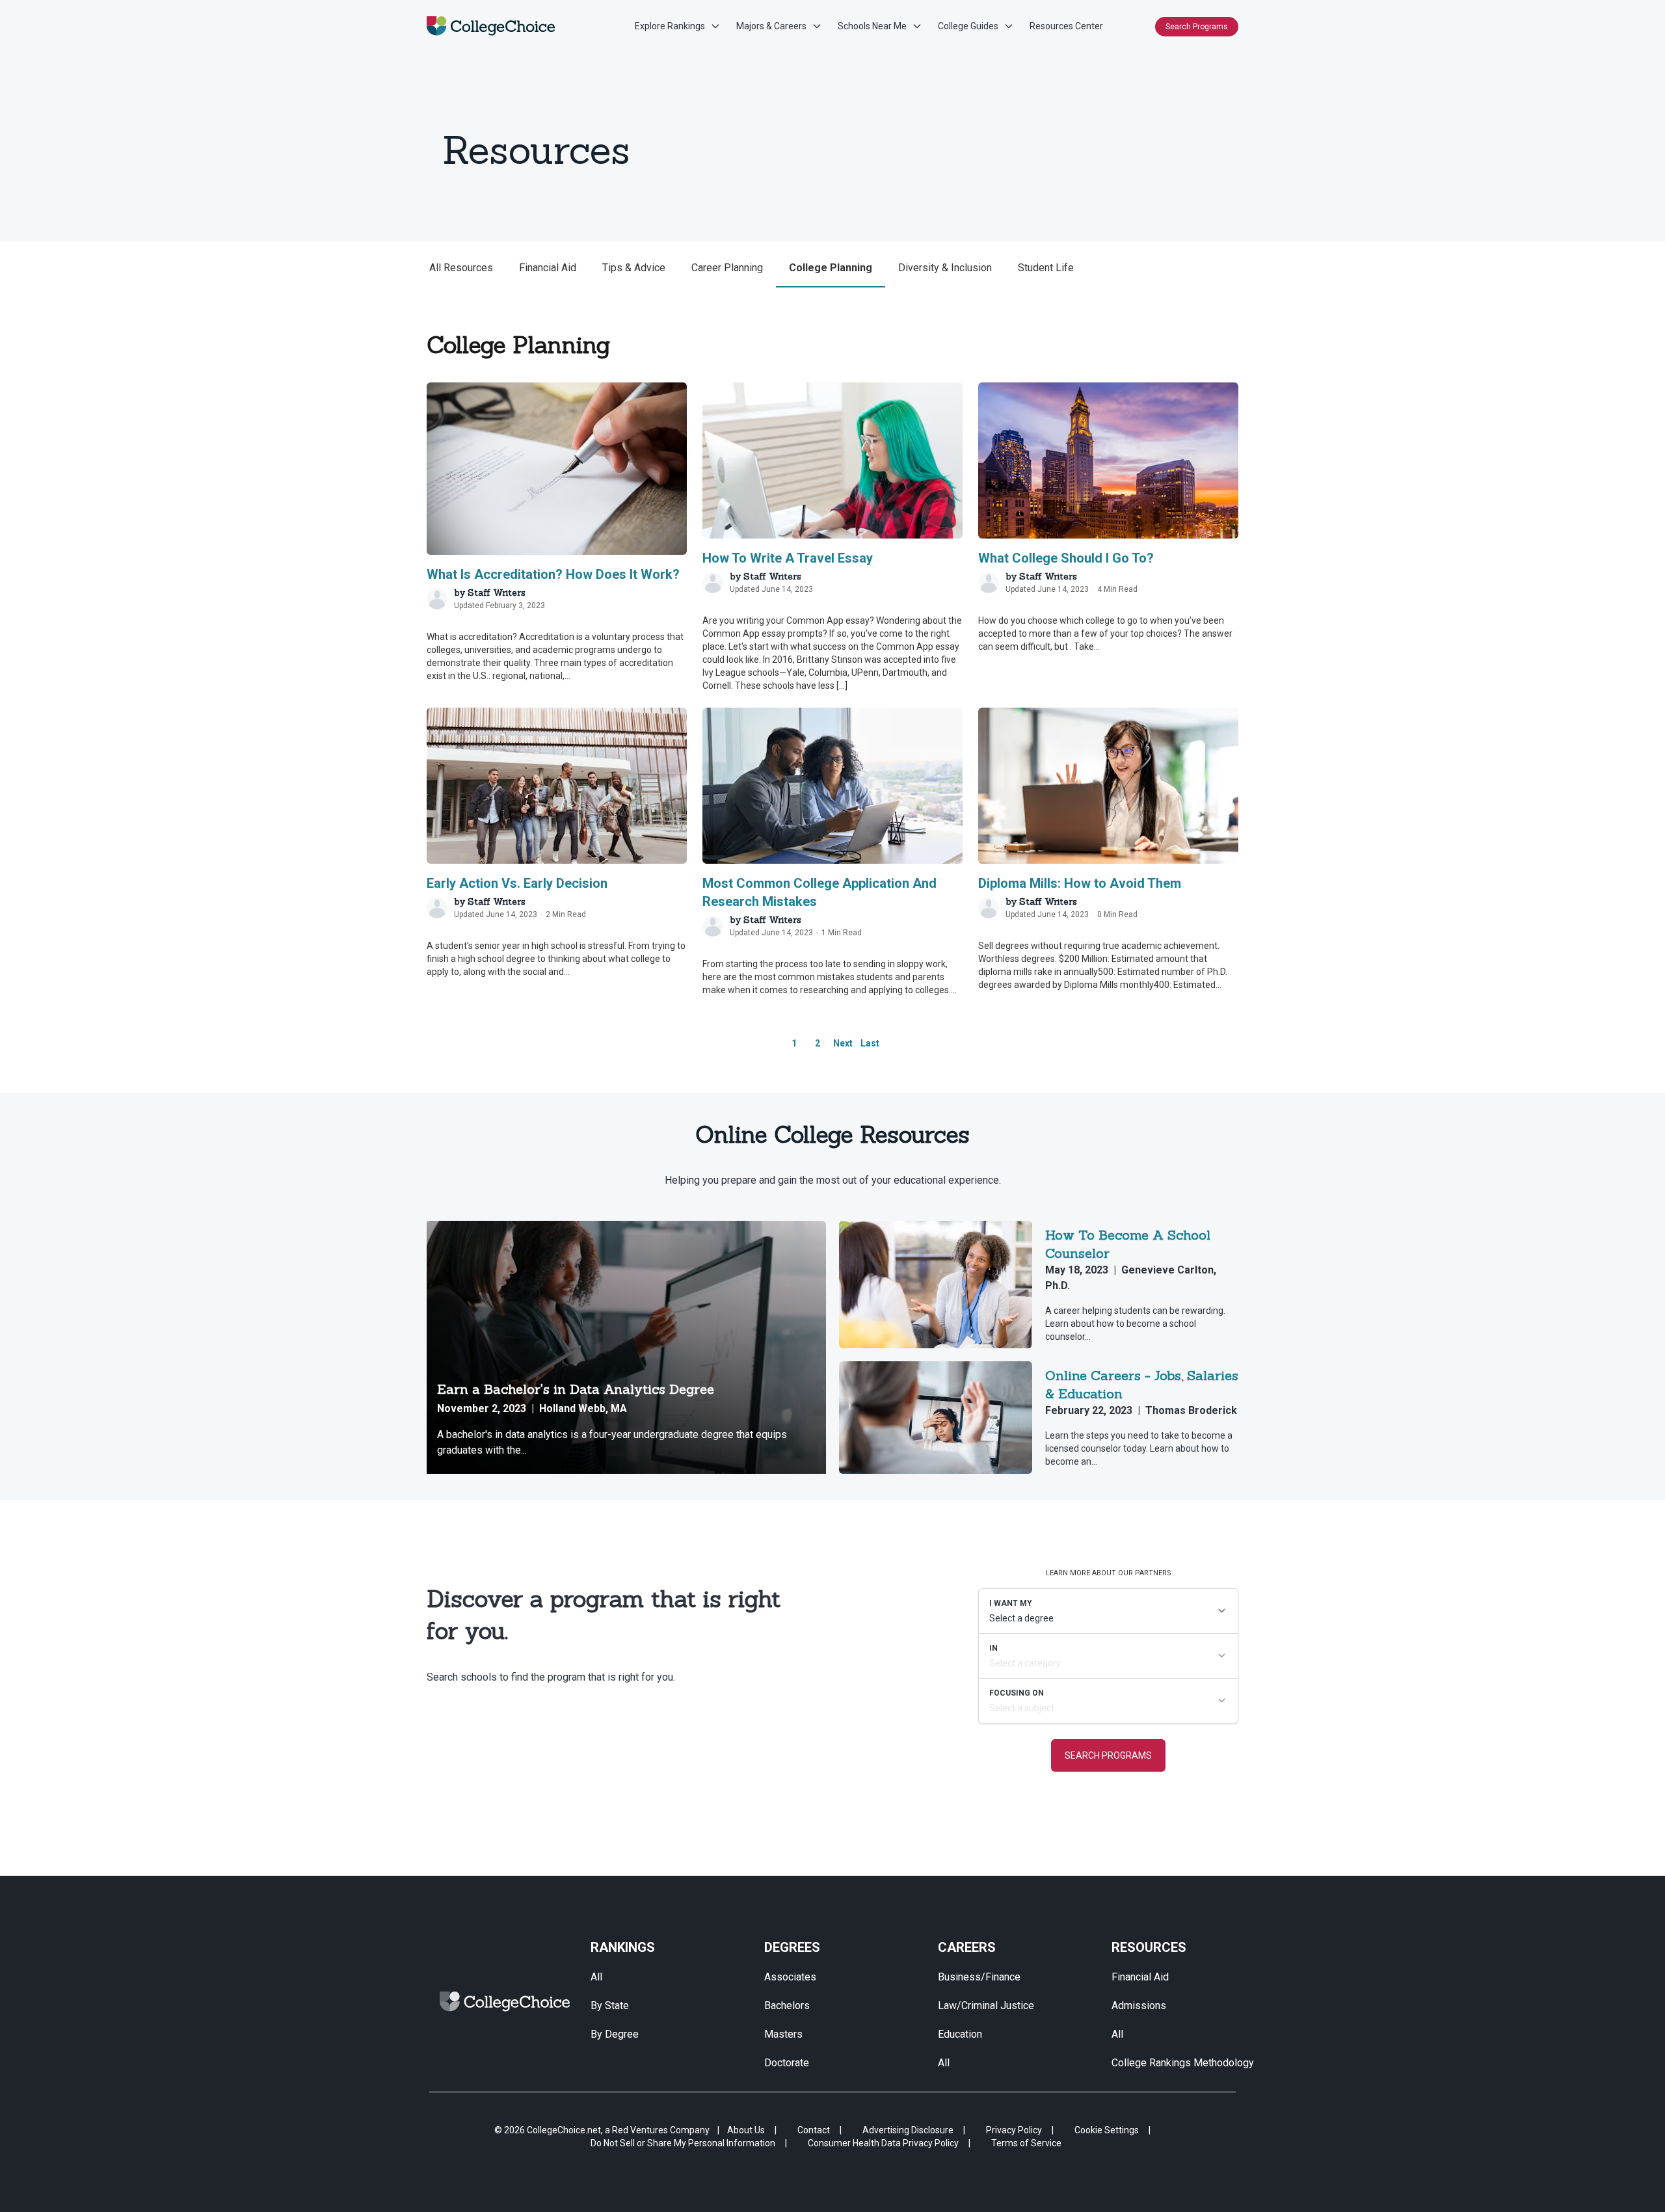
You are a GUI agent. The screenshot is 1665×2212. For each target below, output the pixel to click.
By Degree (615, 2034)
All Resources (461, 268)
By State (610, 2005)
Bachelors (787, 2005)
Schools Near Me (872, 26)
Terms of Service (1026, 2143)
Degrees (792, 1947)
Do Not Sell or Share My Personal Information (683, 2143)
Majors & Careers (771, 26)
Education (960, 2034)
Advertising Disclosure (908, 2130)
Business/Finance (979, 1977)
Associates (790, 1977)
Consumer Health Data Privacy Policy (883, 2143)
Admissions (1139, 2005)
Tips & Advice (634, 268)
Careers (967, 1947)
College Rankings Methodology (1183, 2063)
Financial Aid (548, 268)
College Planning (831, 268)
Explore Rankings (670, 26)
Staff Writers (497, 593)
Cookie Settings (1107, 2130)
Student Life (1046, 268)
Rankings (623, 1947)
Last (870, 1043)
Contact (814, 2130)
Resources (1149, 1947)
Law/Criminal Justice (986, 2005)
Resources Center (1066, 26)
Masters (783, 2034)
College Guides (968, 26)
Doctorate (787, 2063)
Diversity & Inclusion (945, 268)
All (596, 1977)
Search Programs (1197, 27)
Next (843, 1043)
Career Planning (727, 268)
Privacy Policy (1014, 2130)
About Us (746, 2130)
